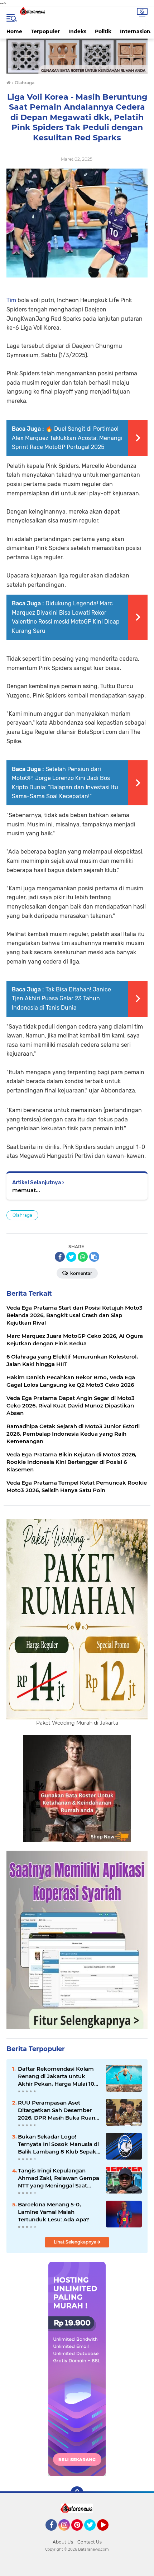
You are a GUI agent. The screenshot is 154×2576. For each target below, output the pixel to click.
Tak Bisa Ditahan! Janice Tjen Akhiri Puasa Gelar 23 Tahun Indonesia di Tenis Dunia (61, 999)
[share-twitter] (71, 1257)
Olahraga (22, 1215)
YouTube (108, 2534)
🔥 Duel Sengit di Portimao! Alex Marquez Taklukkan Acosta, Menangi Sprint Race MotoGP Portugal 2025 (67, 438)
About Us (63, 2542)
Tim (12, 300)
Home (14, 31)
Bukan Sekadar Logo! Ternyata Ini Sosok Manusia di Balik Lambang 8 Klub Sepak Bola (58, 2144)
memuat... (26, 1190)
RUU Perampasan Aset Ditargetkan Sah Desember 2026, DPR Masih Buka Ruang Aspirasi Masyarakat (58, 2110)
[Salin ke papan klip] (94, 1257)
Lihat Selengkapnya (76, 2242)
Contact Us (90, 2542)
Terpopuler (45, 31)
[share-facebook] (60, 1257)
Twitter (93, 2534)
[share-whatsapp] (83, 1257)
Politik (103, 31)
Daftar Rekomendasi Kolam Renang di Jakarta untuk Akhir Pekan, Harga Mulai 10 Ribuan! (56, 2076)
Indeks (77, 31)
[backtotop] (77, 2493)
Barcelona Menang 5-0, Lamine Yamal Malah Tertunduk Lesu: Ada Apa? (54, 2212)
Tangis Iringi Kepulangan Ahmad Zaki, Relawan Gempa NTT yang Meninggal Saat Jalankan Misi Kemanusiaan (59, 2178)
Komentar (81, 1273)
